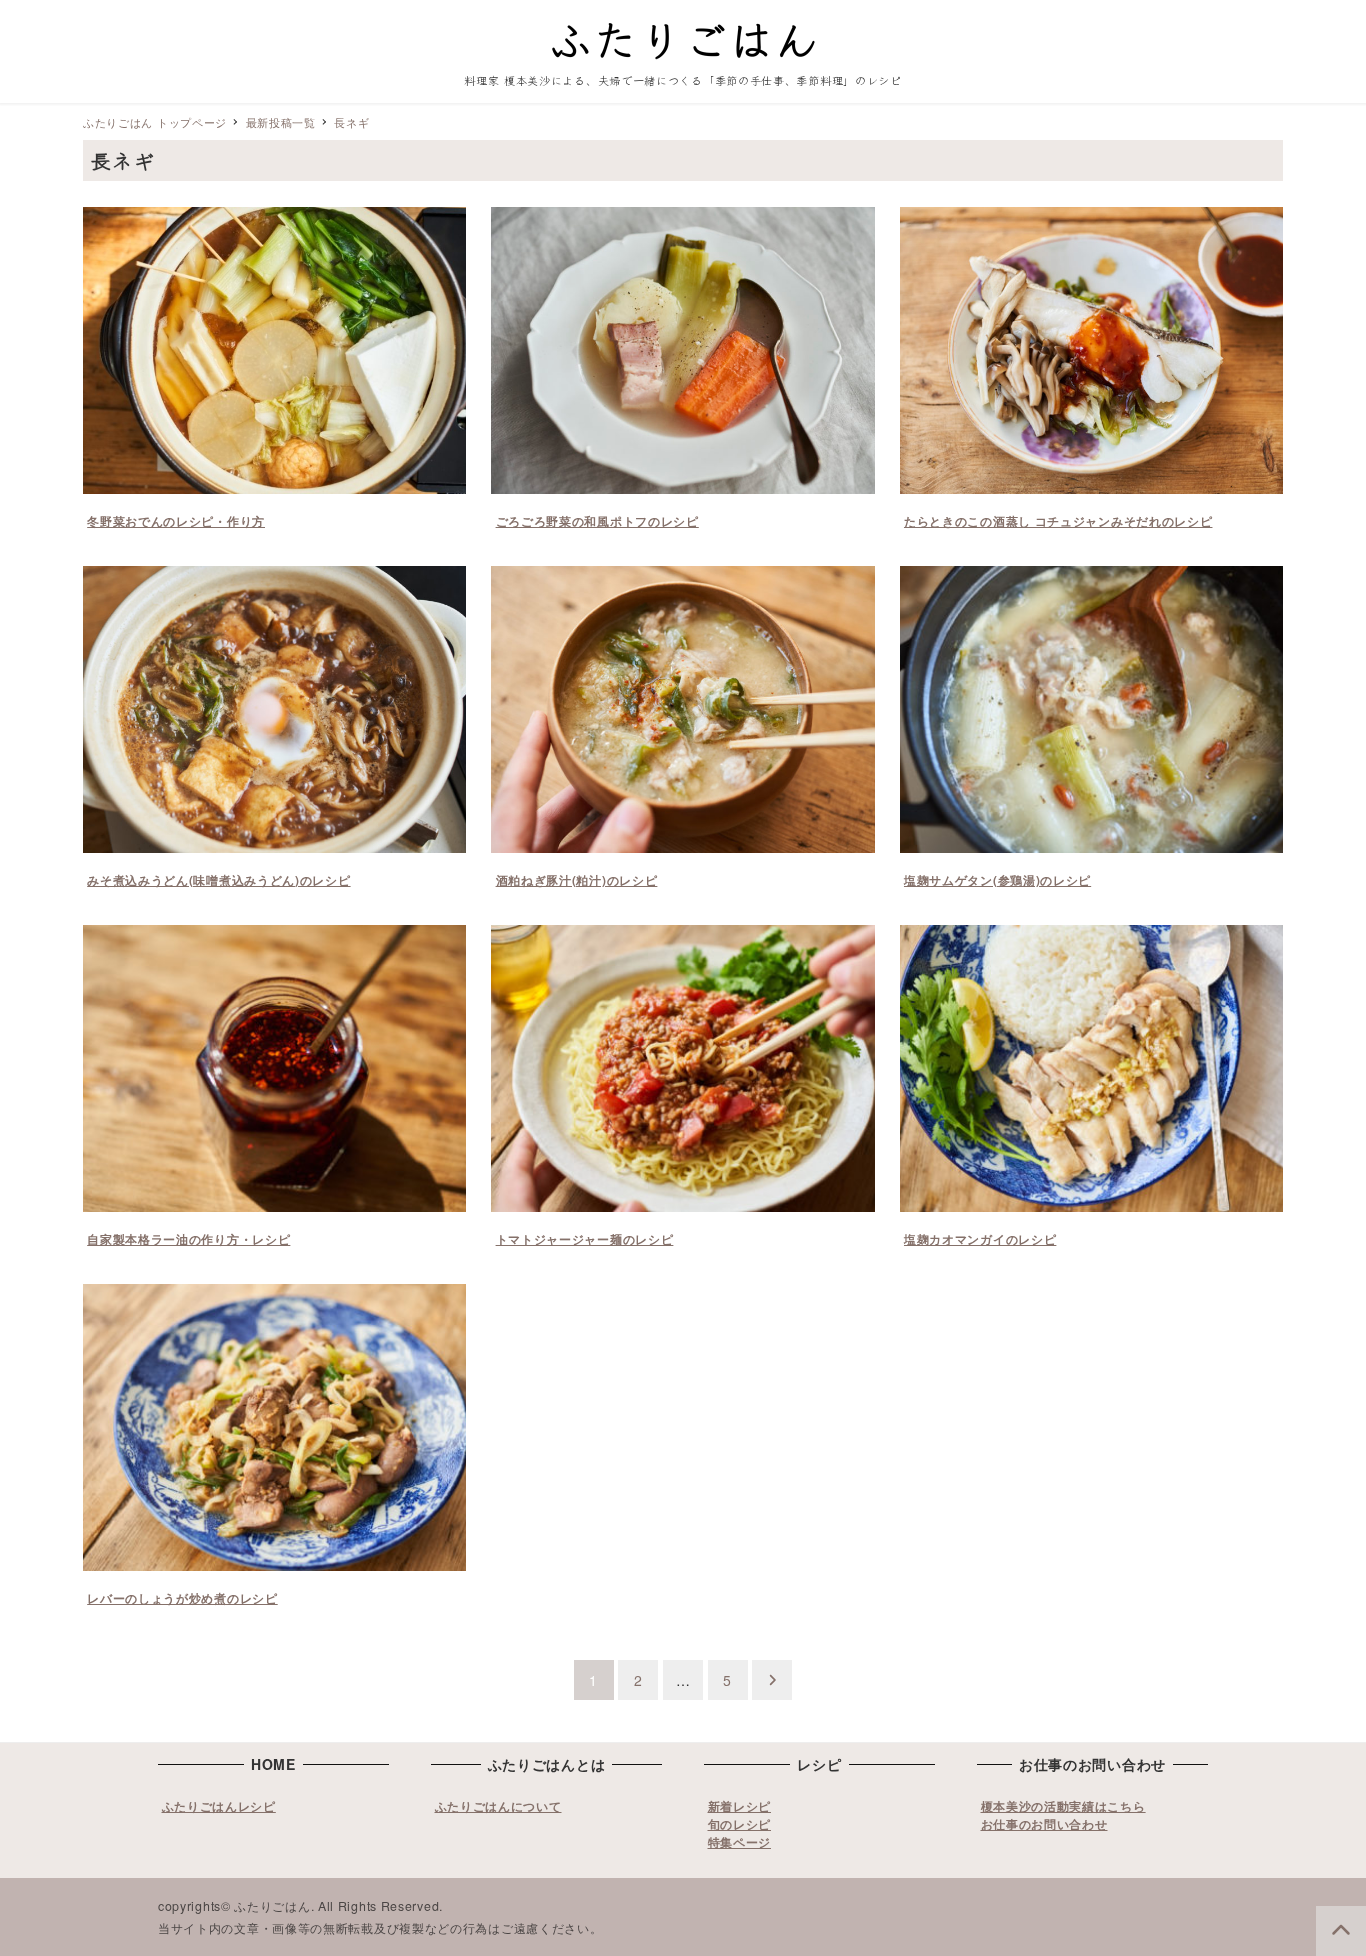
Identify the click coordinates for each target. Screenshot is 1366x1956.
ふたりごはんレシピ (219, 1806)
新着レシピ (740, 1806)
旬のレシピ (740, 1824)
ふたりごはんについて (498, 1806)
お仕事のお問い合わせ (1044, 1824)
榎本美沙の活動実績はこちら (1063, 1806)
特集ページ (740, 1842)
